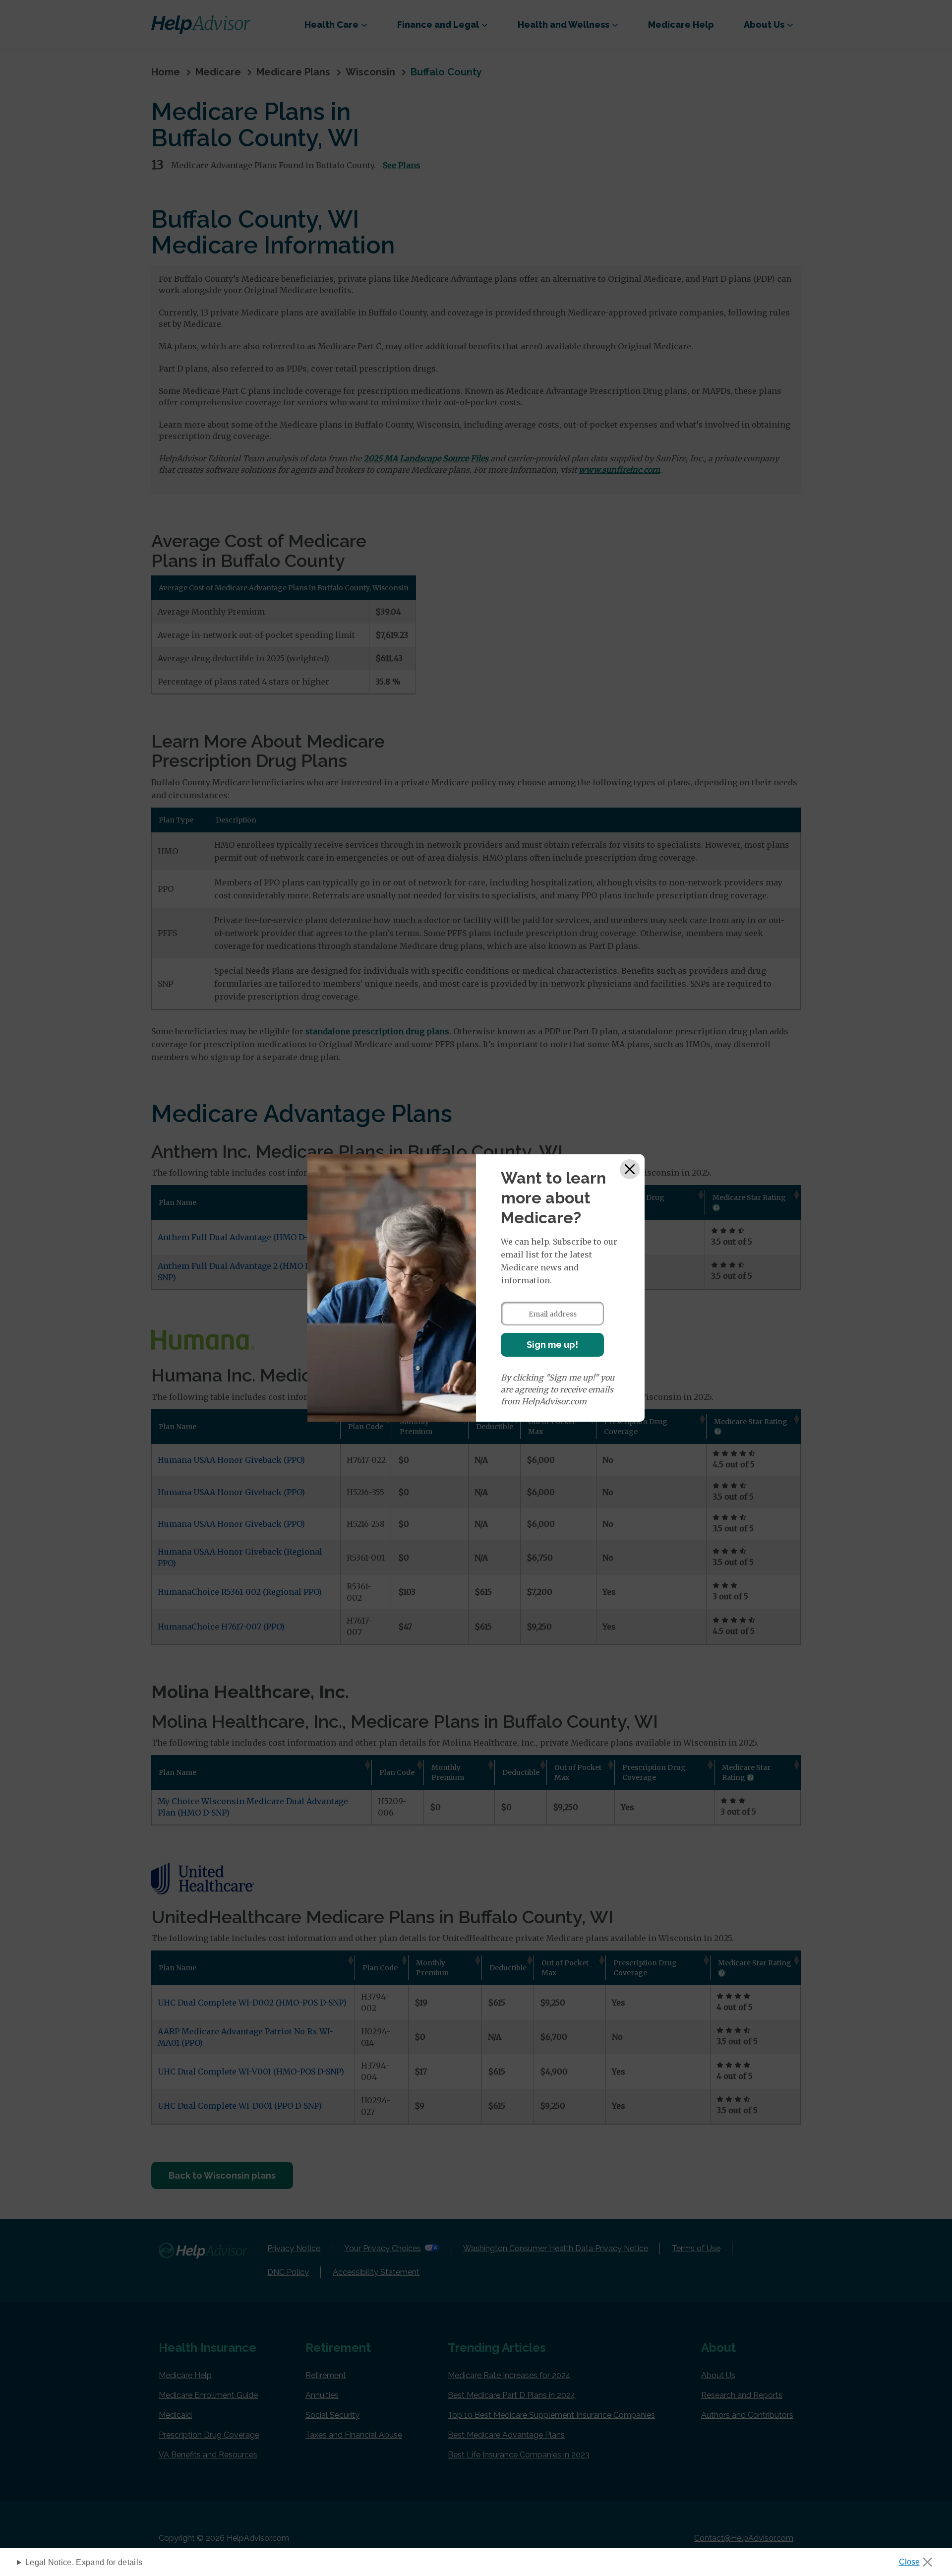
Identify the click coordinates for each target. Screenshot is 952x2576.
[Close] (630, 1169)
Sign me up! (552, 1345)
